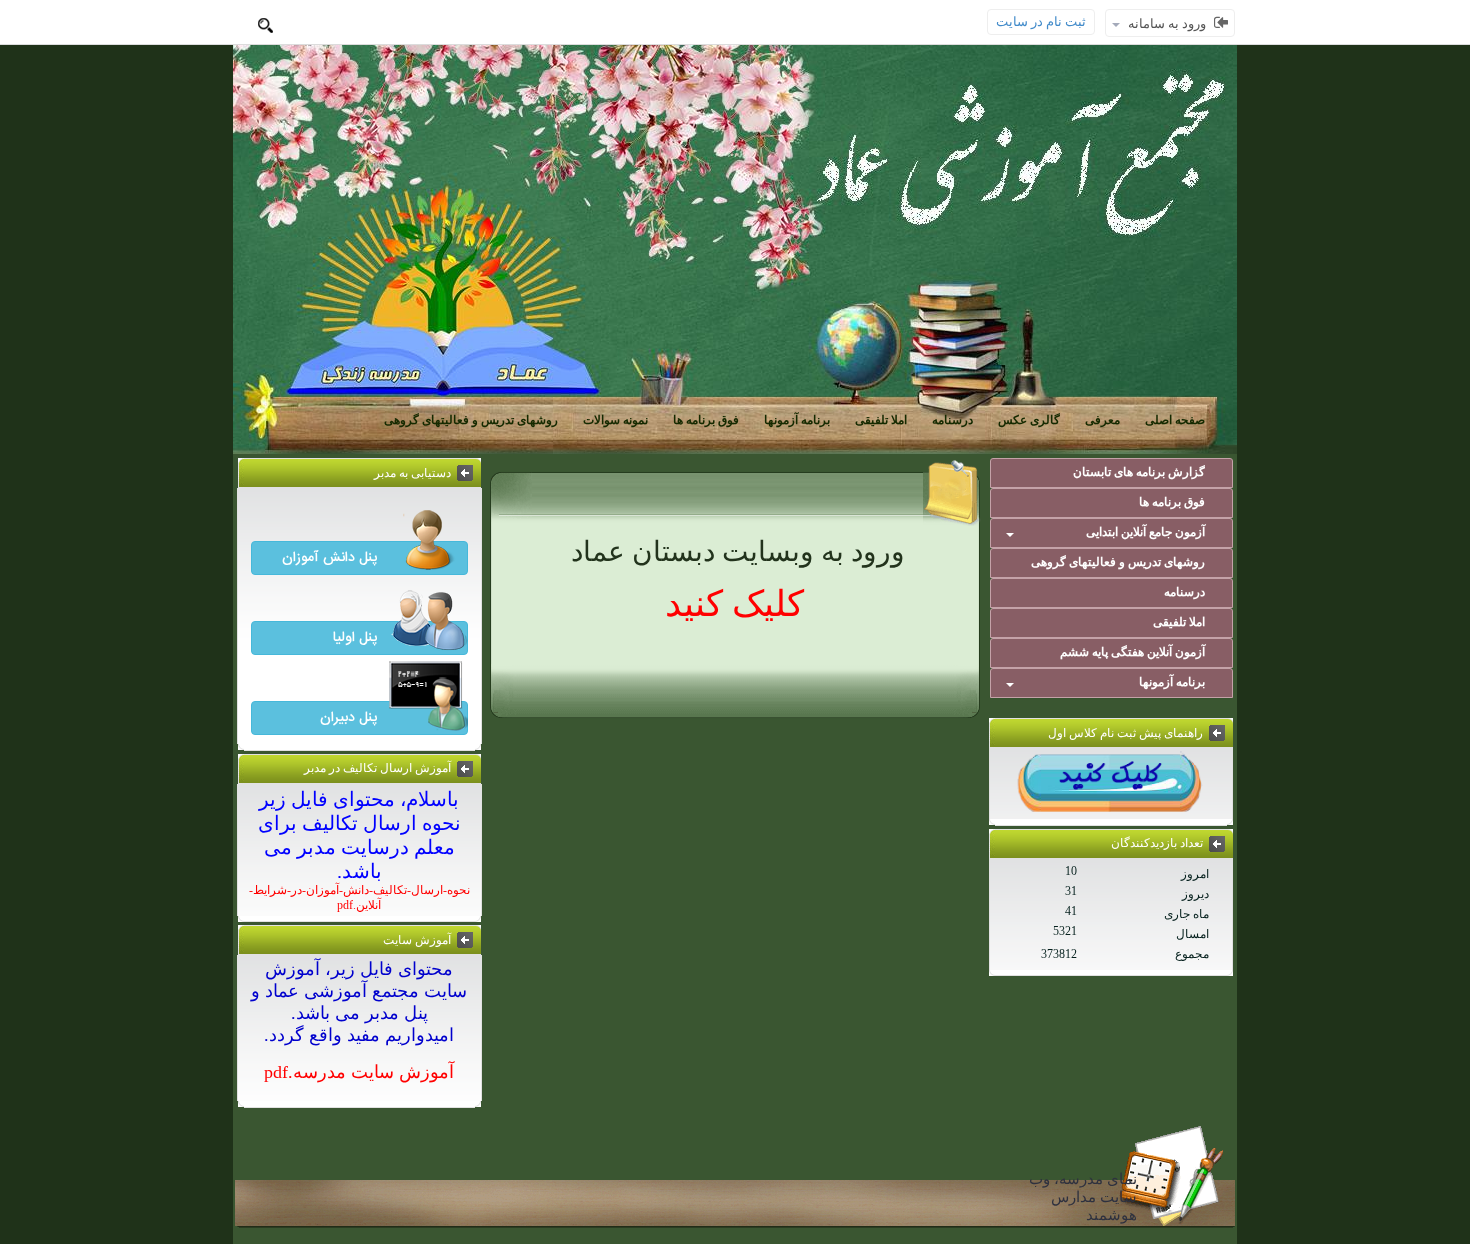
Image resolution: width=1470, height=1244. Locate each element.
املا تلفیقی (881, 420)
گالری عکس (1029, 420)
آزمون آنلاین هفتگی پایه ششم (1132, 652)
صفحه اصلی (1175, 420)
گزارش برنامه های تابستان (1139, 472)
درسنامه (952, 420)
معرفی (1102, 420)
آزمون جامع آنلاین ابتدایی (1145, 532)
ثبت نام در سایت (1041, 21)
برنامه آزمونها (797, 420)
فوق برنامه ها (706, 420)
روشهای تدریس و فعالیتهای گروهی (471, 420)
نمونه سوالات (615, 420)
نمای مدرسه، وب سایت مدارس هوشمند (1083, 1197)
